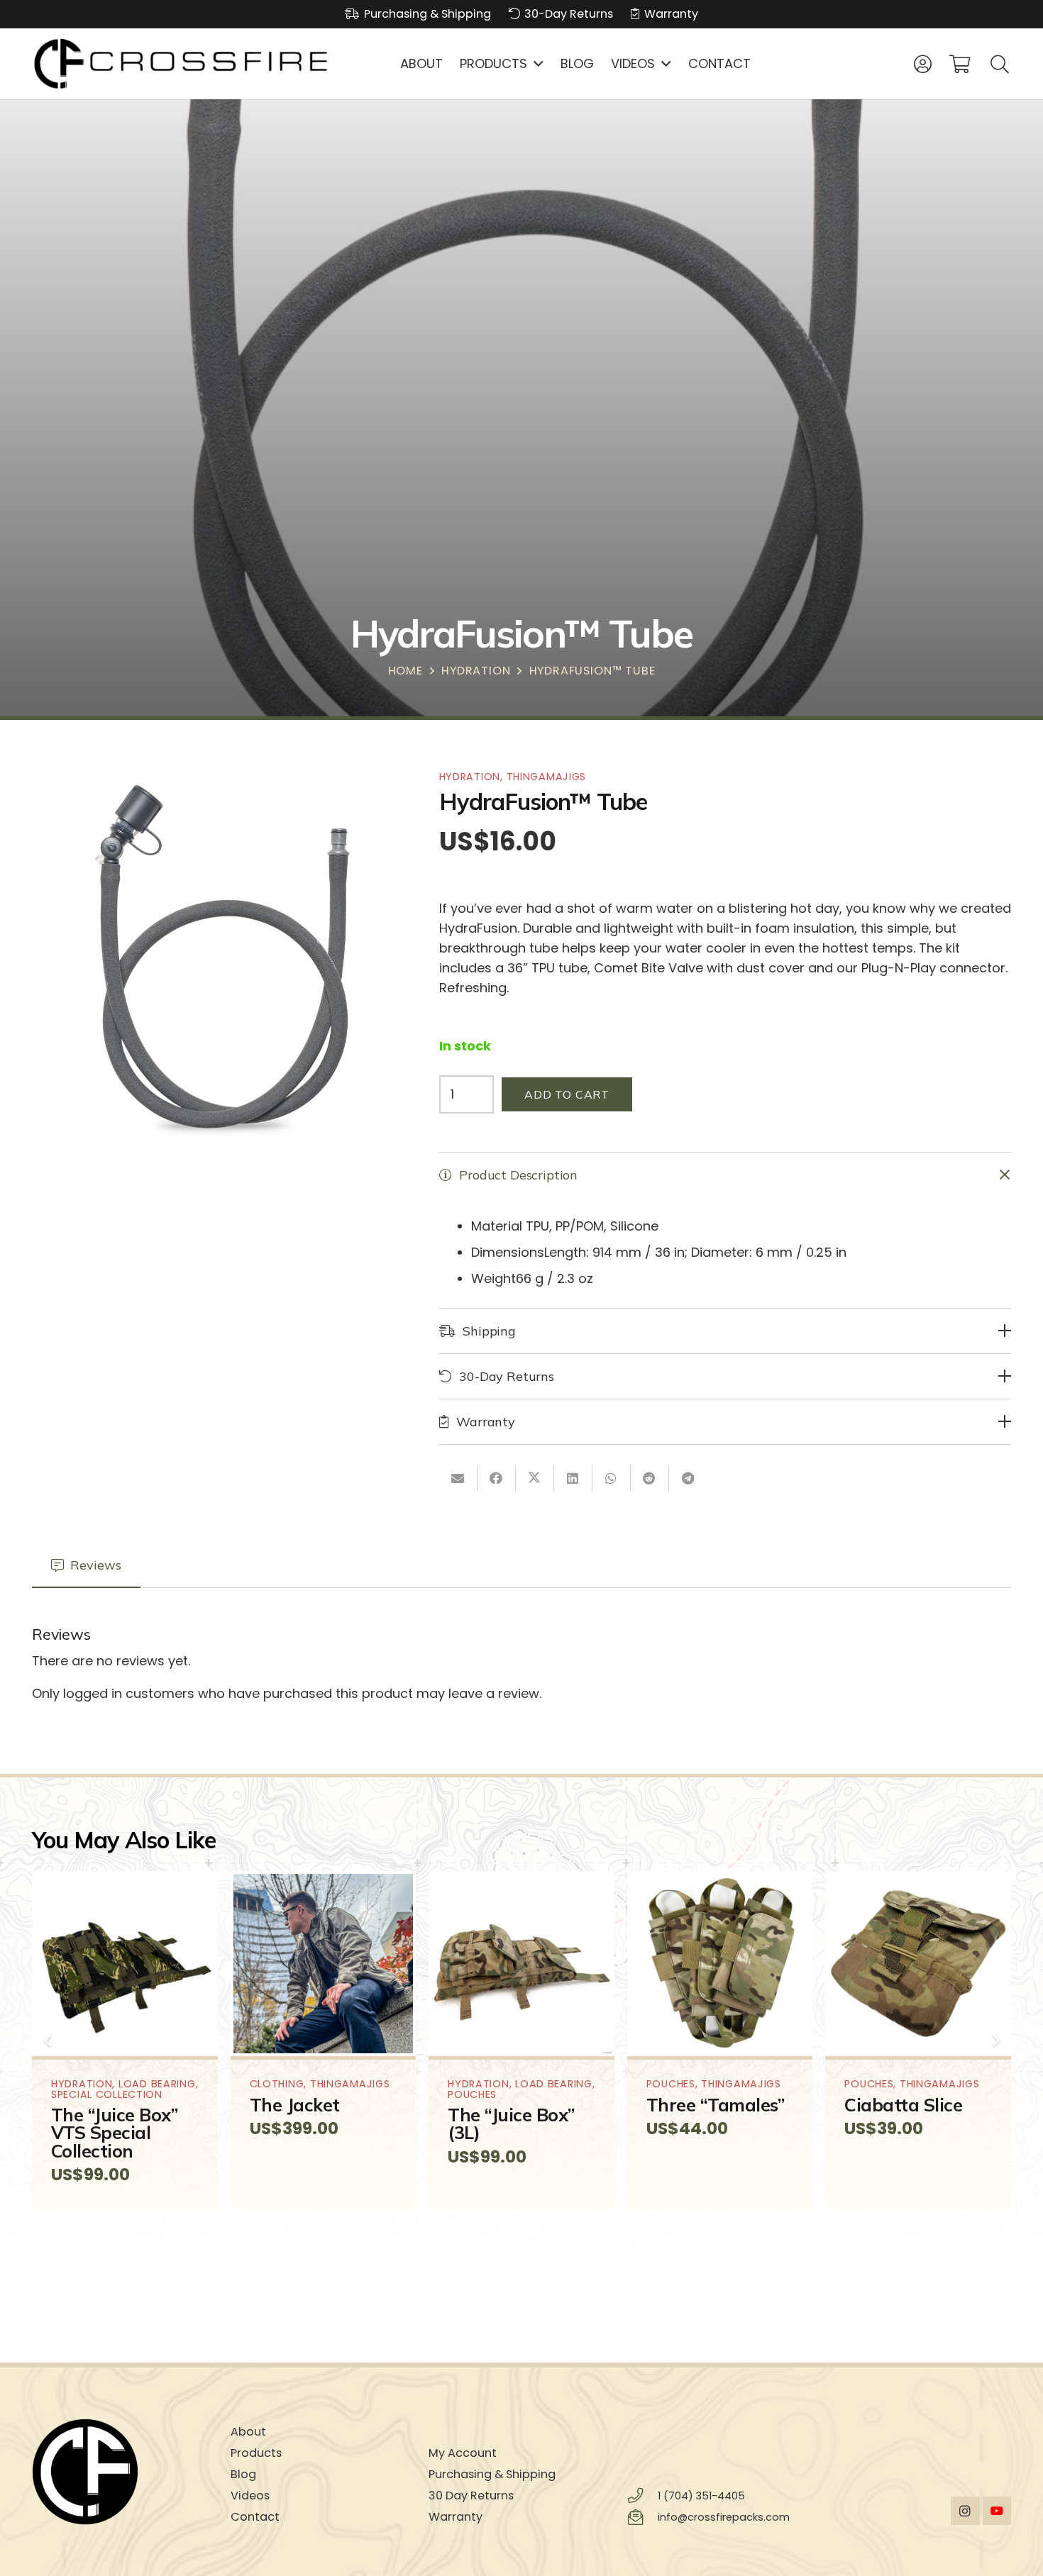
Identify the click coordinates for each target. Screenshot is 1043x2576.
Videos (250, 2495)
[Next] (995, 2040)
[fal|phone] (642, 2496)
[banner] (182, 64)
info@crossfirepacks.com (724, 2517)
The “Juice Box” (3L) (511, 2123)
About (248, 2432)
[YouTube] (997, 2511)
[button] (535, 64)
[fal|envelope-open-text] (642, 2518)
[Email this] (458, 1477)
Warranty (456, 2517)
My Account (463, 2453)
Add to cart (567, 1094)
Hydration (476, 671)
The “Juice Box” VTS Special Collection (115, 2132)
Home (405, 671)
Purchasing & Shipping (492, 2474)
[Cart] (960, 64)
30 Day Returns (471, 2495)
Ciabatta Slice (903, 2105)
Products (256, 2453)
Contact (255, 2517)
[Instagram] (965, 2511)
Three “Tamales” (716, 2105)
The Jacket (295, 2105)
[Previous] (48, 2040)
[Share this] (497, 1477)
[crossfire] (125, 2472)
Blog (243, 2474)
